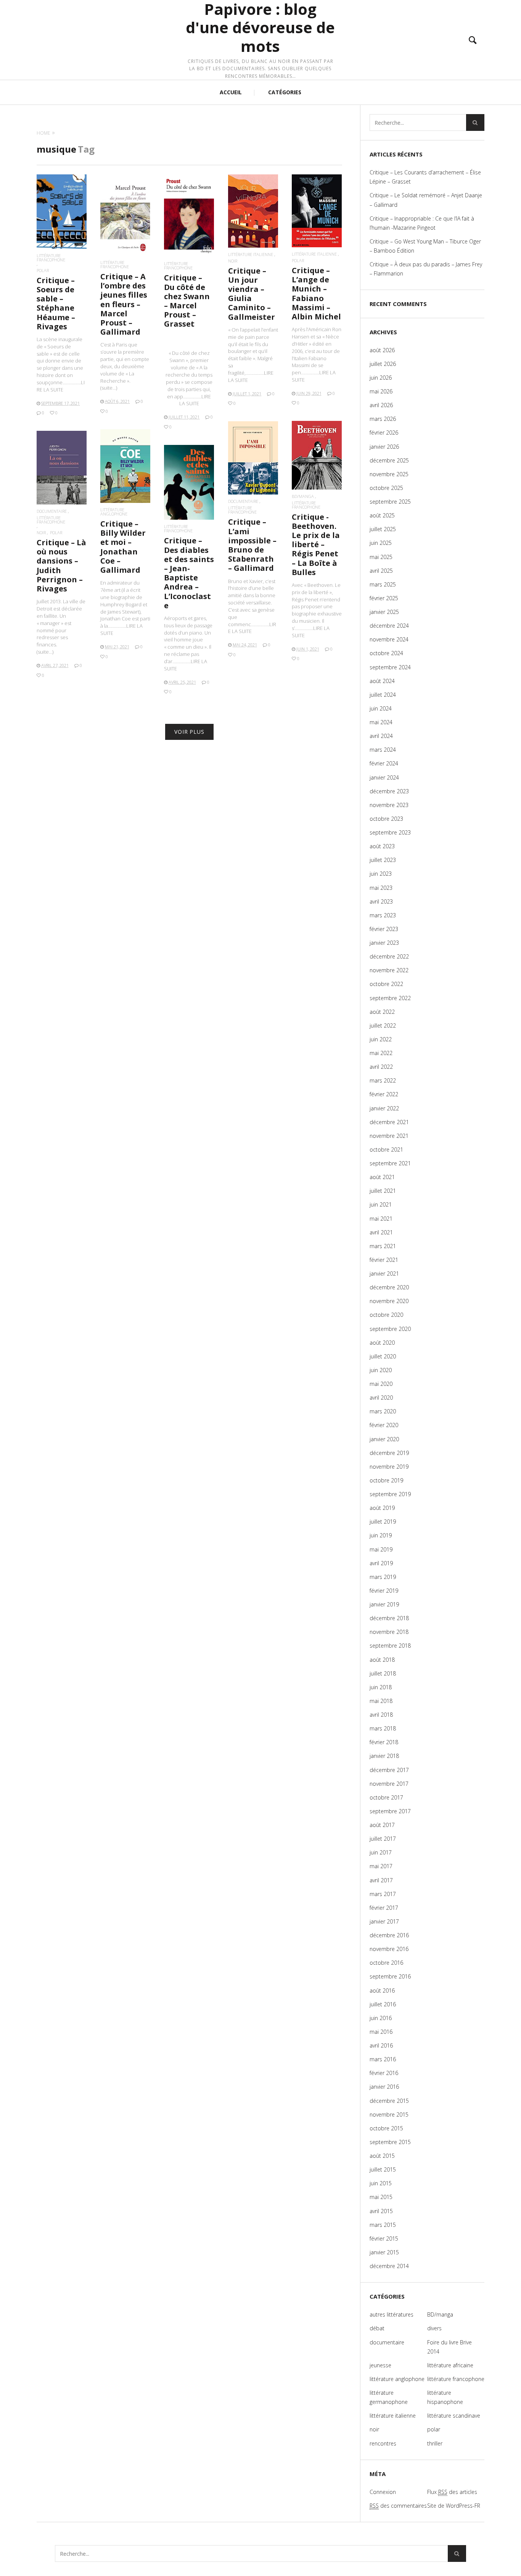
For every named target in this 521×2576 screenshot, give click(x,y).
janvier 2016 (384, 2087)
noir (233, 261)
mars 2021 (383, 1246)
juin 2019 (381, 1535)
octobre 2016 (386, 1963)
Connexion (383, 2492)
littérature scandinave (454, 2416)
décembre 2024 (389, 626)
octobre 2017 (386, 1797)
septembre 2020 (390, 1329)
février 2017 (384, 1908)
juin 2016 (381, 2018)
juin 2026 (381, 378)
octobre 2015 (386, 2128)
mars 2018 (383, 1728)
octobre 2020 (386, 1315)
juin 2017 (381, 1852)
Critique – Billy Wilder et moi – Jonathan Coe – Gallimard (123, 547)
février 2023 (384, 929)
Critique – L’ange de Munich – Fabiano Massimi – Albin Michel (316, 293)
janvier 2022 (384, 1108)
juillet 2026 (383, 364)
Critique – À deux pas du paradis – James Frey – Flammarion (426, 269)
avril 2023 (381, 901)
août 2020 (382, 1343)
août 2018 (382, 1660)
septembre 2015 (390, 2142)
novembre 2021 (389, 1136)
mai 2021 (381, 1219)
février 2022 (384, 1094)
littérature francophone (51, 258)
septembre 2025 (390, 502)
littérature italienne (251, 254)
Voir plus (189, 732)
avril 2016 (381, 2045)
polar (43, 270)
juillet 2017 (383, 1839)
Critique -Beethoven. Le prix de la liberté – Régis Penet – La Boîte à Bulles (316, 545)
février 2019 (384, 1591)
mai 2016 (381, 2032)
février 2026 (384, 433)
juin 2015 (381, 2183)
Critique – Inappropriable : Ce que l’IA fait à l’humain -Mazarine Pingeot (422, 223)
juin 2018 (381, 1687)
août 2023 (382, 846)
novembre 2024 (389, 639)
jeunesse (380, 2365)
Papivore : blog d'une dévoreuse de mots (260, 28)
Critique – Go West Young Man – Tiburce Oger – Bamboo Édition (425, 246)
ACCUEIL (231, 92)
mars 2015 (383, 2225)
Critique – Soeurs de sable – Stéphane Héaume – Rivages (56, 303)
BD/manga (303, 496)
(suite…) (109, 388)
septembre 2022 (390, 998)
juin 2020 (381, 1370)
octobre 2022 (386, 984)
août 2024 (382, 681)
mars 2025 (383, 584)
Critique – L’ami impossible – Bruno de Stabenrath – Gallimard (252, 545)
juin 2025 (381, 543)
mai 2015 (381, 2197)
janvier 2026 (384, 447)
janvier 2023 (384, 943)
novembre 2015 (389, 2114)
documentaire (243, 501)
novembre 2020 (389, 1301)
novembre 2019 (389, 1467)
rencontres (383, 2443)
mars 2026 (383, 419)
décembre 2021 (389, 1122)
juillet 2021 (383, 1191)
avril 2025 (381, 571)
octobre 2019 (386, 1480)
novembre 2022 (389, 970)
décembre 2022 (389, 956)
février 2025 (384, 598)
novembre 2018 (389, 1632)
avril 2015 (381, 2211)
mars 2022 (383, 1080)
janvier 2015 (384, 2252)
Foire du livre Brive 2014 (449, 2347)
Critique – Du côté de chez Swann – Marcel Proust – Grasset (187, 301)
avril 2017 (381, 1880)
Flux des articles (452, 2492)
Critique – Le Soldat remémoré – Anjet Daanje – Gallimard (426, 200)
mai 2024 (381, 722)
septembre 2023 (390, 832)
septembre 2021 (390, 1163)
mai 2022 (381, 1053)
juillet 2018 (383, 1673)
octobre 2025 (386, 488)
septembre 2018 (390, 1646)
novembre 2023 (389, 805)
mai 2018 (381, 1701)
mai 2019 (381, 1549)
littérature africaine (450, 2365)
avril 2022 (381, 1067)
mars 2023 (383, 915)
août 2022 (382, 1012)
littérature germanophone (389, 2397)
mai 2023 (381, 888)
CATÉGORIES (285, 92)
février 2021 (384, 1260)
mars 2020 (383, 1411)
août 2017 (382, 1825)
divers (434, 2328)
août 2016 (382, 1990)
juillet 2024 (383, 695)
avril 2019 (381, 1563)
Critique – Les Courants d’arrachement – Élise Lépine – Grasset (425, 177)
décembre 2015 (389, 2101)
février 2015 (384, 2238)
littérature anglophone (114, 512)
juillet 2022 (383, 1025)
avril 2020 (381, 1398)
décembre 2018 (389, 1618)
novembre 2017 (389, 1784)
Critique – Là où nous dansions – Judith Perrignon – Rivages (61, 565)
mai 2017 (381, 1866)
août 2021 (382, 1177)
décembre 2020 (389, 1287)
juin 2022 (381, 1039)
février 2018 (384, 1742)
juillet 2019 (383, 1522)
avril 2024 (381, 736)
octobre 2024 (386, 653)
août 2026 (382, 350)
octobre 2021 (386, 1149)
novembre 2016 (389, 1949)
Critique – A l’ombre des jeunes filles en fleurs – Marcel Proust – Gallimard (124, 304)
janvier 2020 (384, 1439)
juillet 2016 (383, 2004)
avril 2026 (381, 405)
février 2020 (384, 1425)
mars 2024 (383, 750)
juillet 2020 (383, 1356)
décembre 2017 (389, 1770)
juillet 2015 (383, 2169)
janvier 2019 (384, 1604)
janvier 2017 (384, 1921)
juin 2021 (381, 1204)
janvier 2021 (384, 1274)
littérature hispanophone (445, 2397)
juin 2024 (381, 708)
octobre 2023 (386, 819)
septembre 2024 (390, 667)
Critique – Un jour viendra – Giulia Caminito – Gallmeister (252, 294)
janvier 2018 (384, 1756)
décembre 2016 (389, 1935)
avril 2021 (381, 1232)
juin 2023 (381, 874)
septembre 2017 (390, 1811)
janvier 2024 (384, 777)
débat (377, 2328)
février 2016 (384, 2073)
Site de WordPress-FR (454, 2506)
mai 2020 (381, 1384)
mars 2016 (383, 2059)
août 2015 (382, 2156)
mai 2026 (381, 391)
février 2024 (384, 763)
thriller (435, 2443)
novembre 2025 (389, 474)
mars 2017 (383, 1894)
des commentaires (398, 2506)
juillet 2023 (383, 860)
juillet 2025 (383, 529)
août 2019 (382, 1508)
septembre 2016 (390, 1976)
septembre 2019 (390, 1494)
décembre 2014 (389, 2266)
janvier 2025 (384, 612)
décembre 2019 (389, 1453)
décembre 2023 (389, 791)
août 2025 (382, 515)
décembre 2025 (389, 460)
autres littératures (392, 2314)
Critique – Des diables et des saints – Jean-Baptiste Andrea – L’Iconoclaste (189, 573)
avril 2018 (381, 1715)
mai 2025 (381, 557)
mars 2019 (383, 1577)
